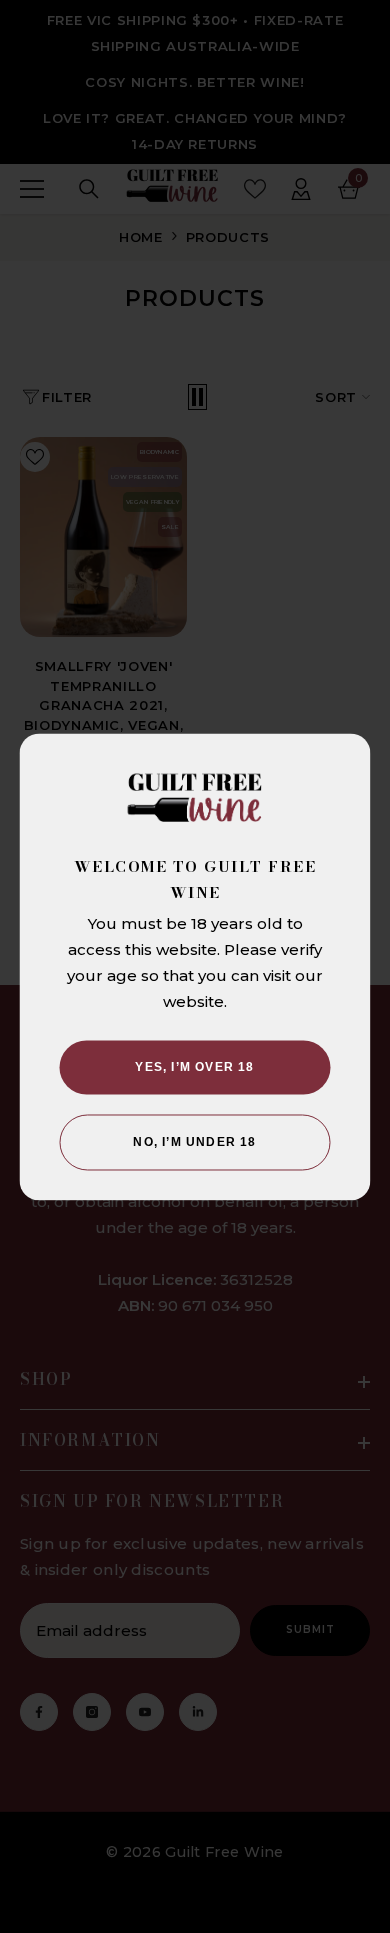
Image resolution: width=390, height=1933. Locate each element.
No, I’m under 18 (194, 1142)
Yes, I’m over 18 (194, 1067)
